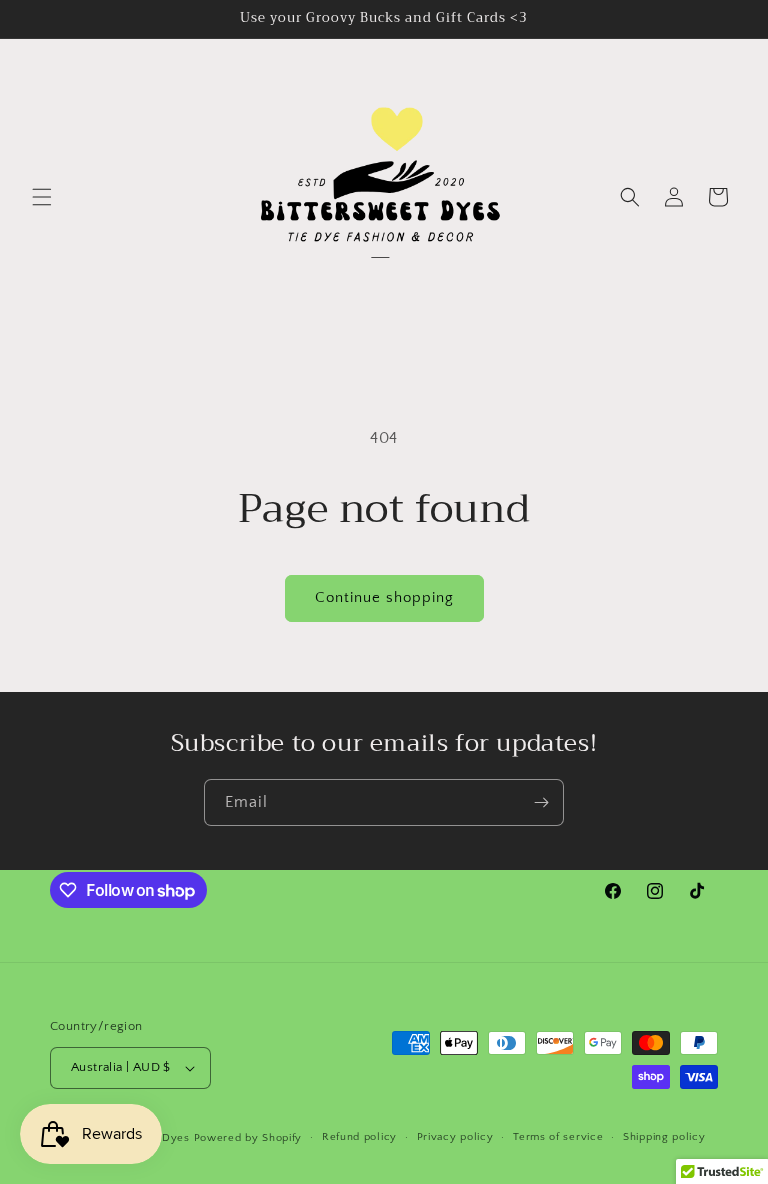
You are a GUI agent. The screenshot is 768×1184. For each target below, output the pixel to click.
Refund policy (359, 1137)
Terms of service (558, 1137)
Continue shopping (384, 597)
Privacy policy (455, 1137)
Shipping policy (664, 1137)
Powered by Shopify (248, 1138)
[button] (42, 197)
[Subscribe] (541, 802)
